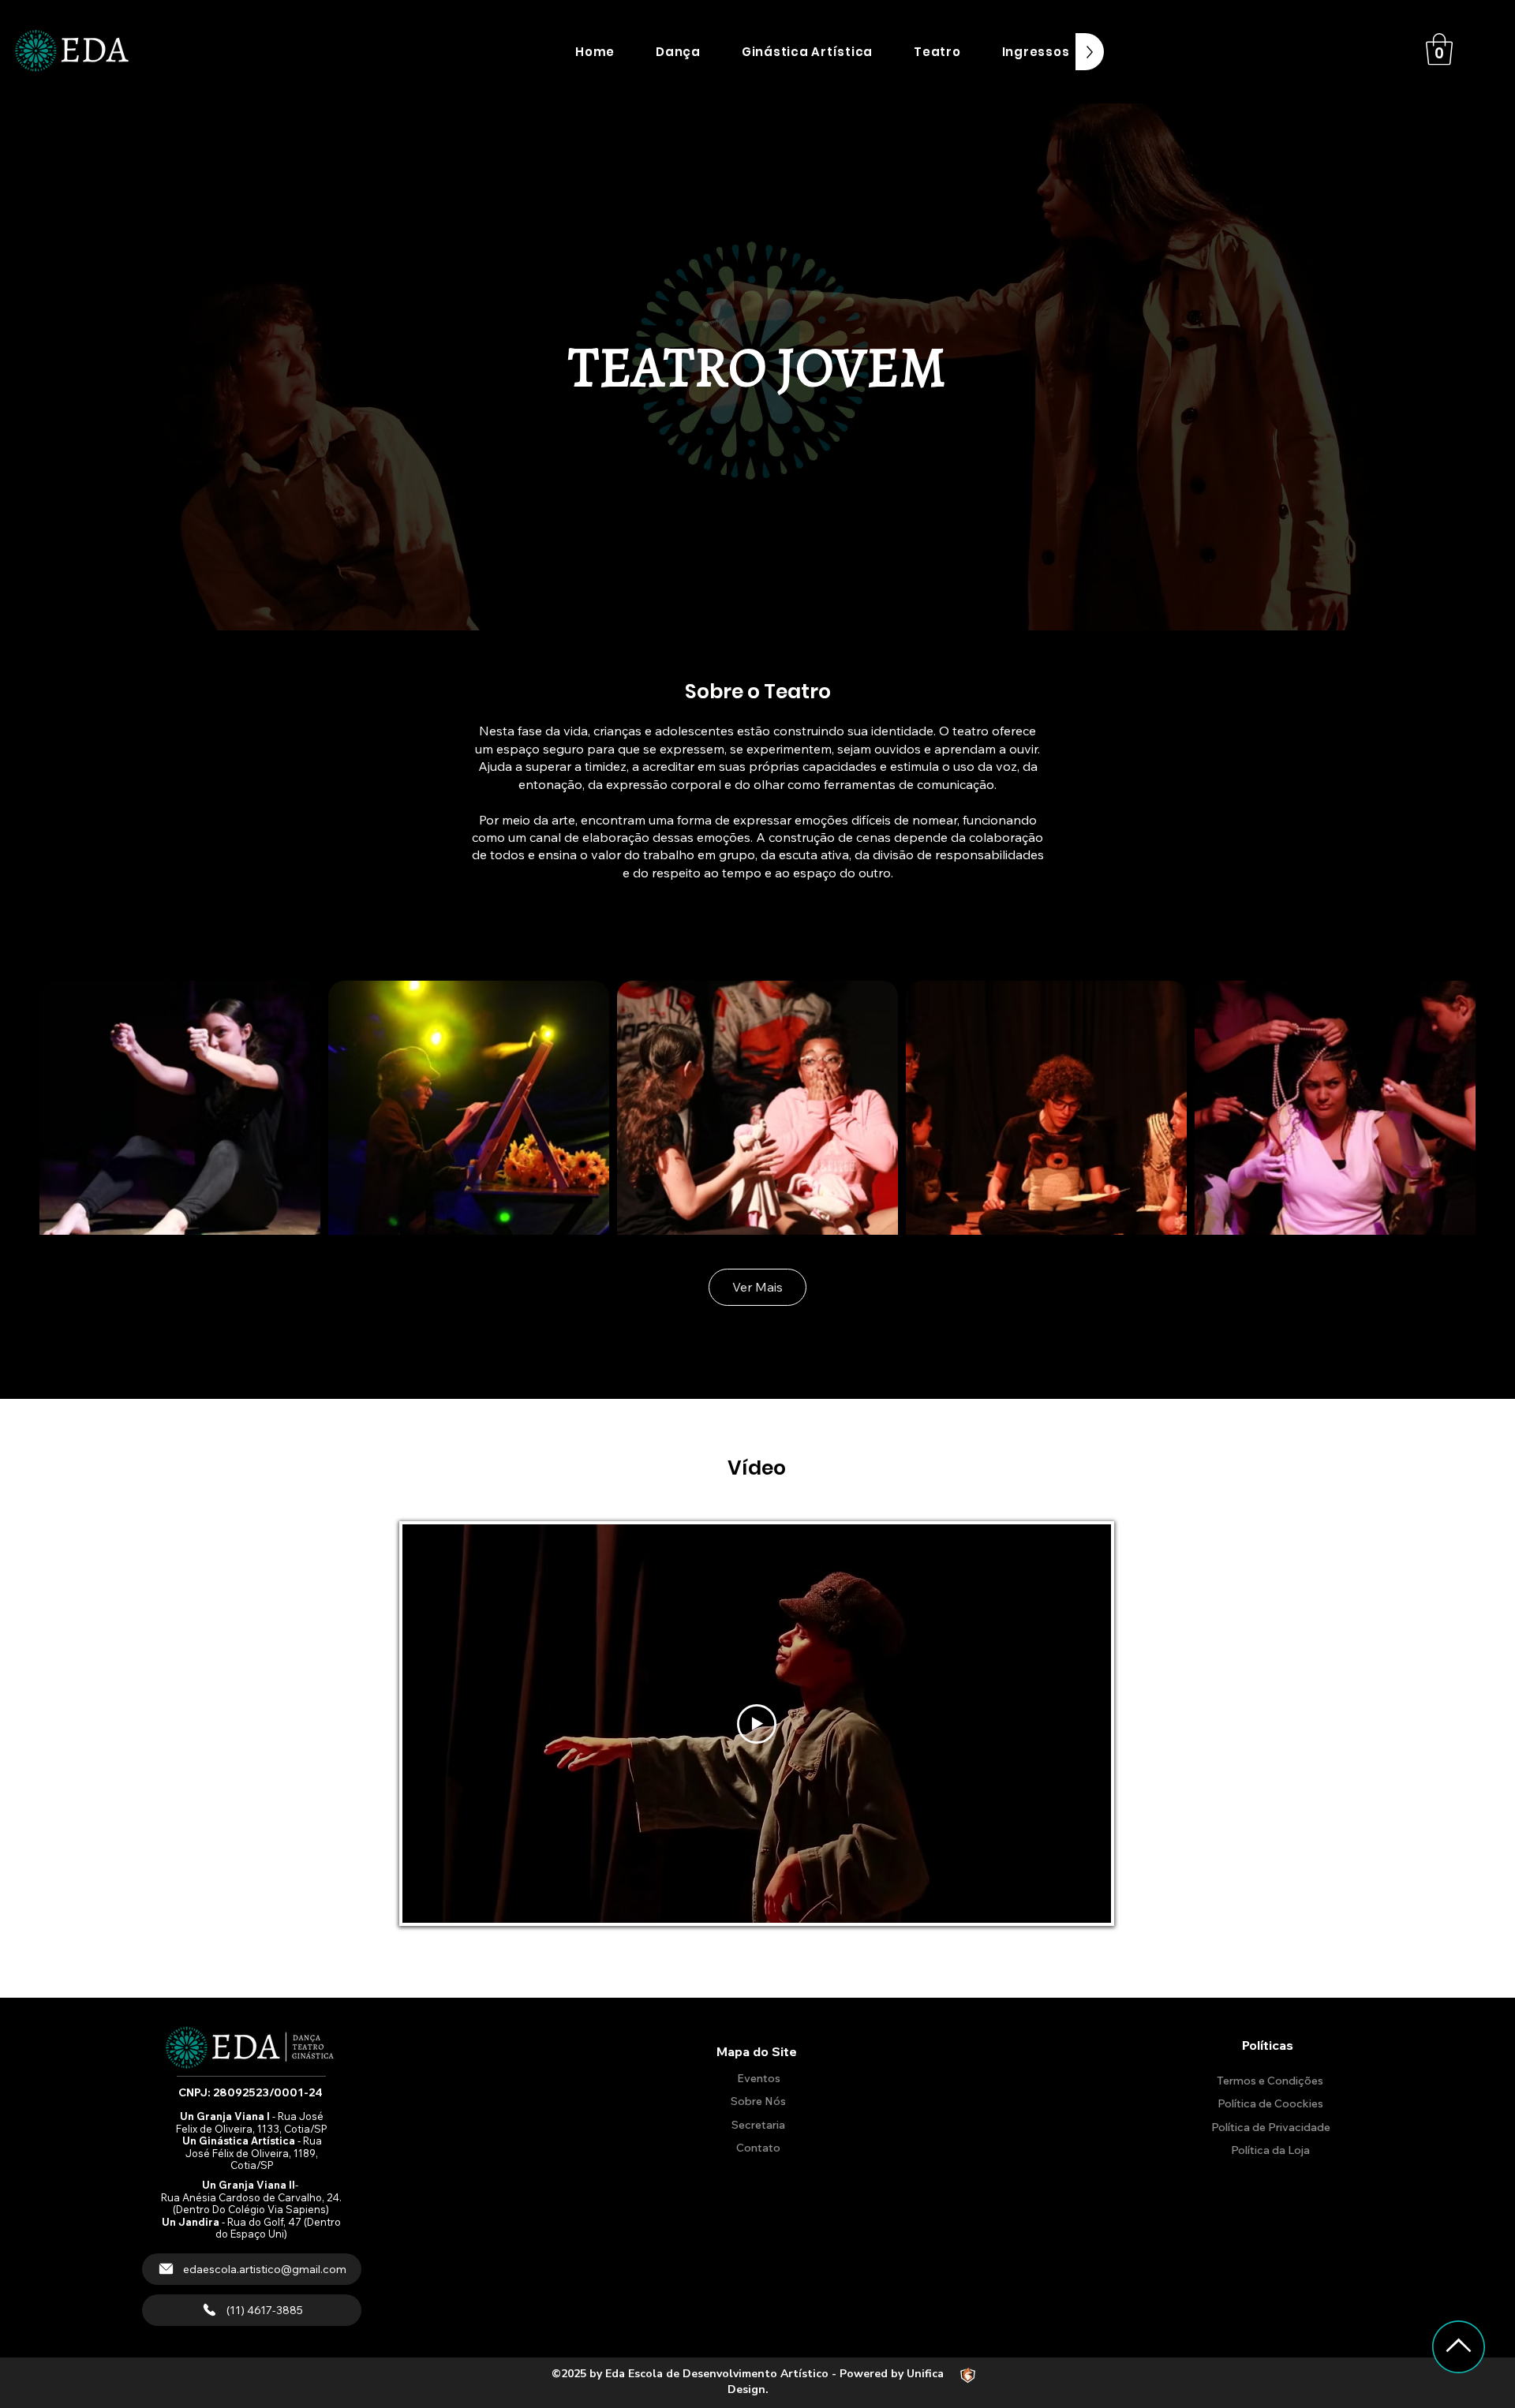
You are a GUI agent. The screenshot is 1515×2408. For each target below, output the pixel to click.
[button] (678, 52)
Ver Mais (757, 1287)
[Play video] (757, 1724)
